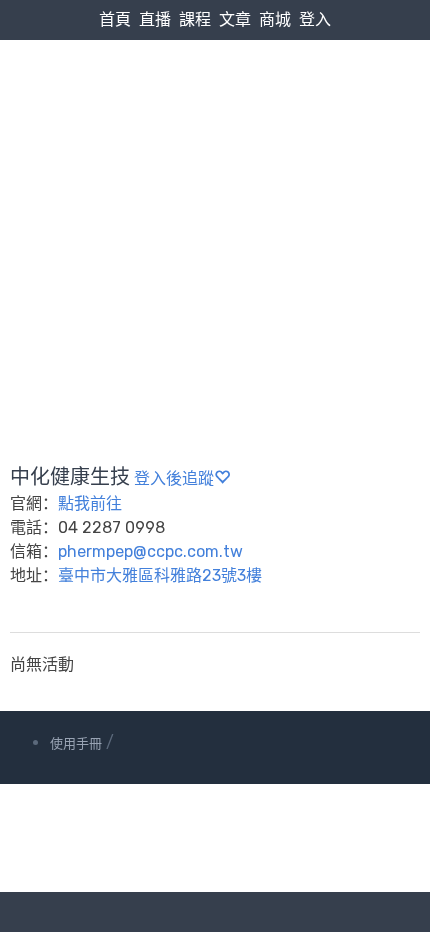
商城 (275, 19)
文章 (235, 19)
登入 (315, 19)
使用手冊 (76, 743)
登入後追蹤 (174, 478)
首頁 (115, 19)
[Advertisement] (215, 204)
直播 (155, 19)
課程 (195, 19)
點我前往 (90, 503)
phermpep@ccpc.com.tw (150, 551)
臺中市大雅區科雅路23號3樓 (160, 575)
